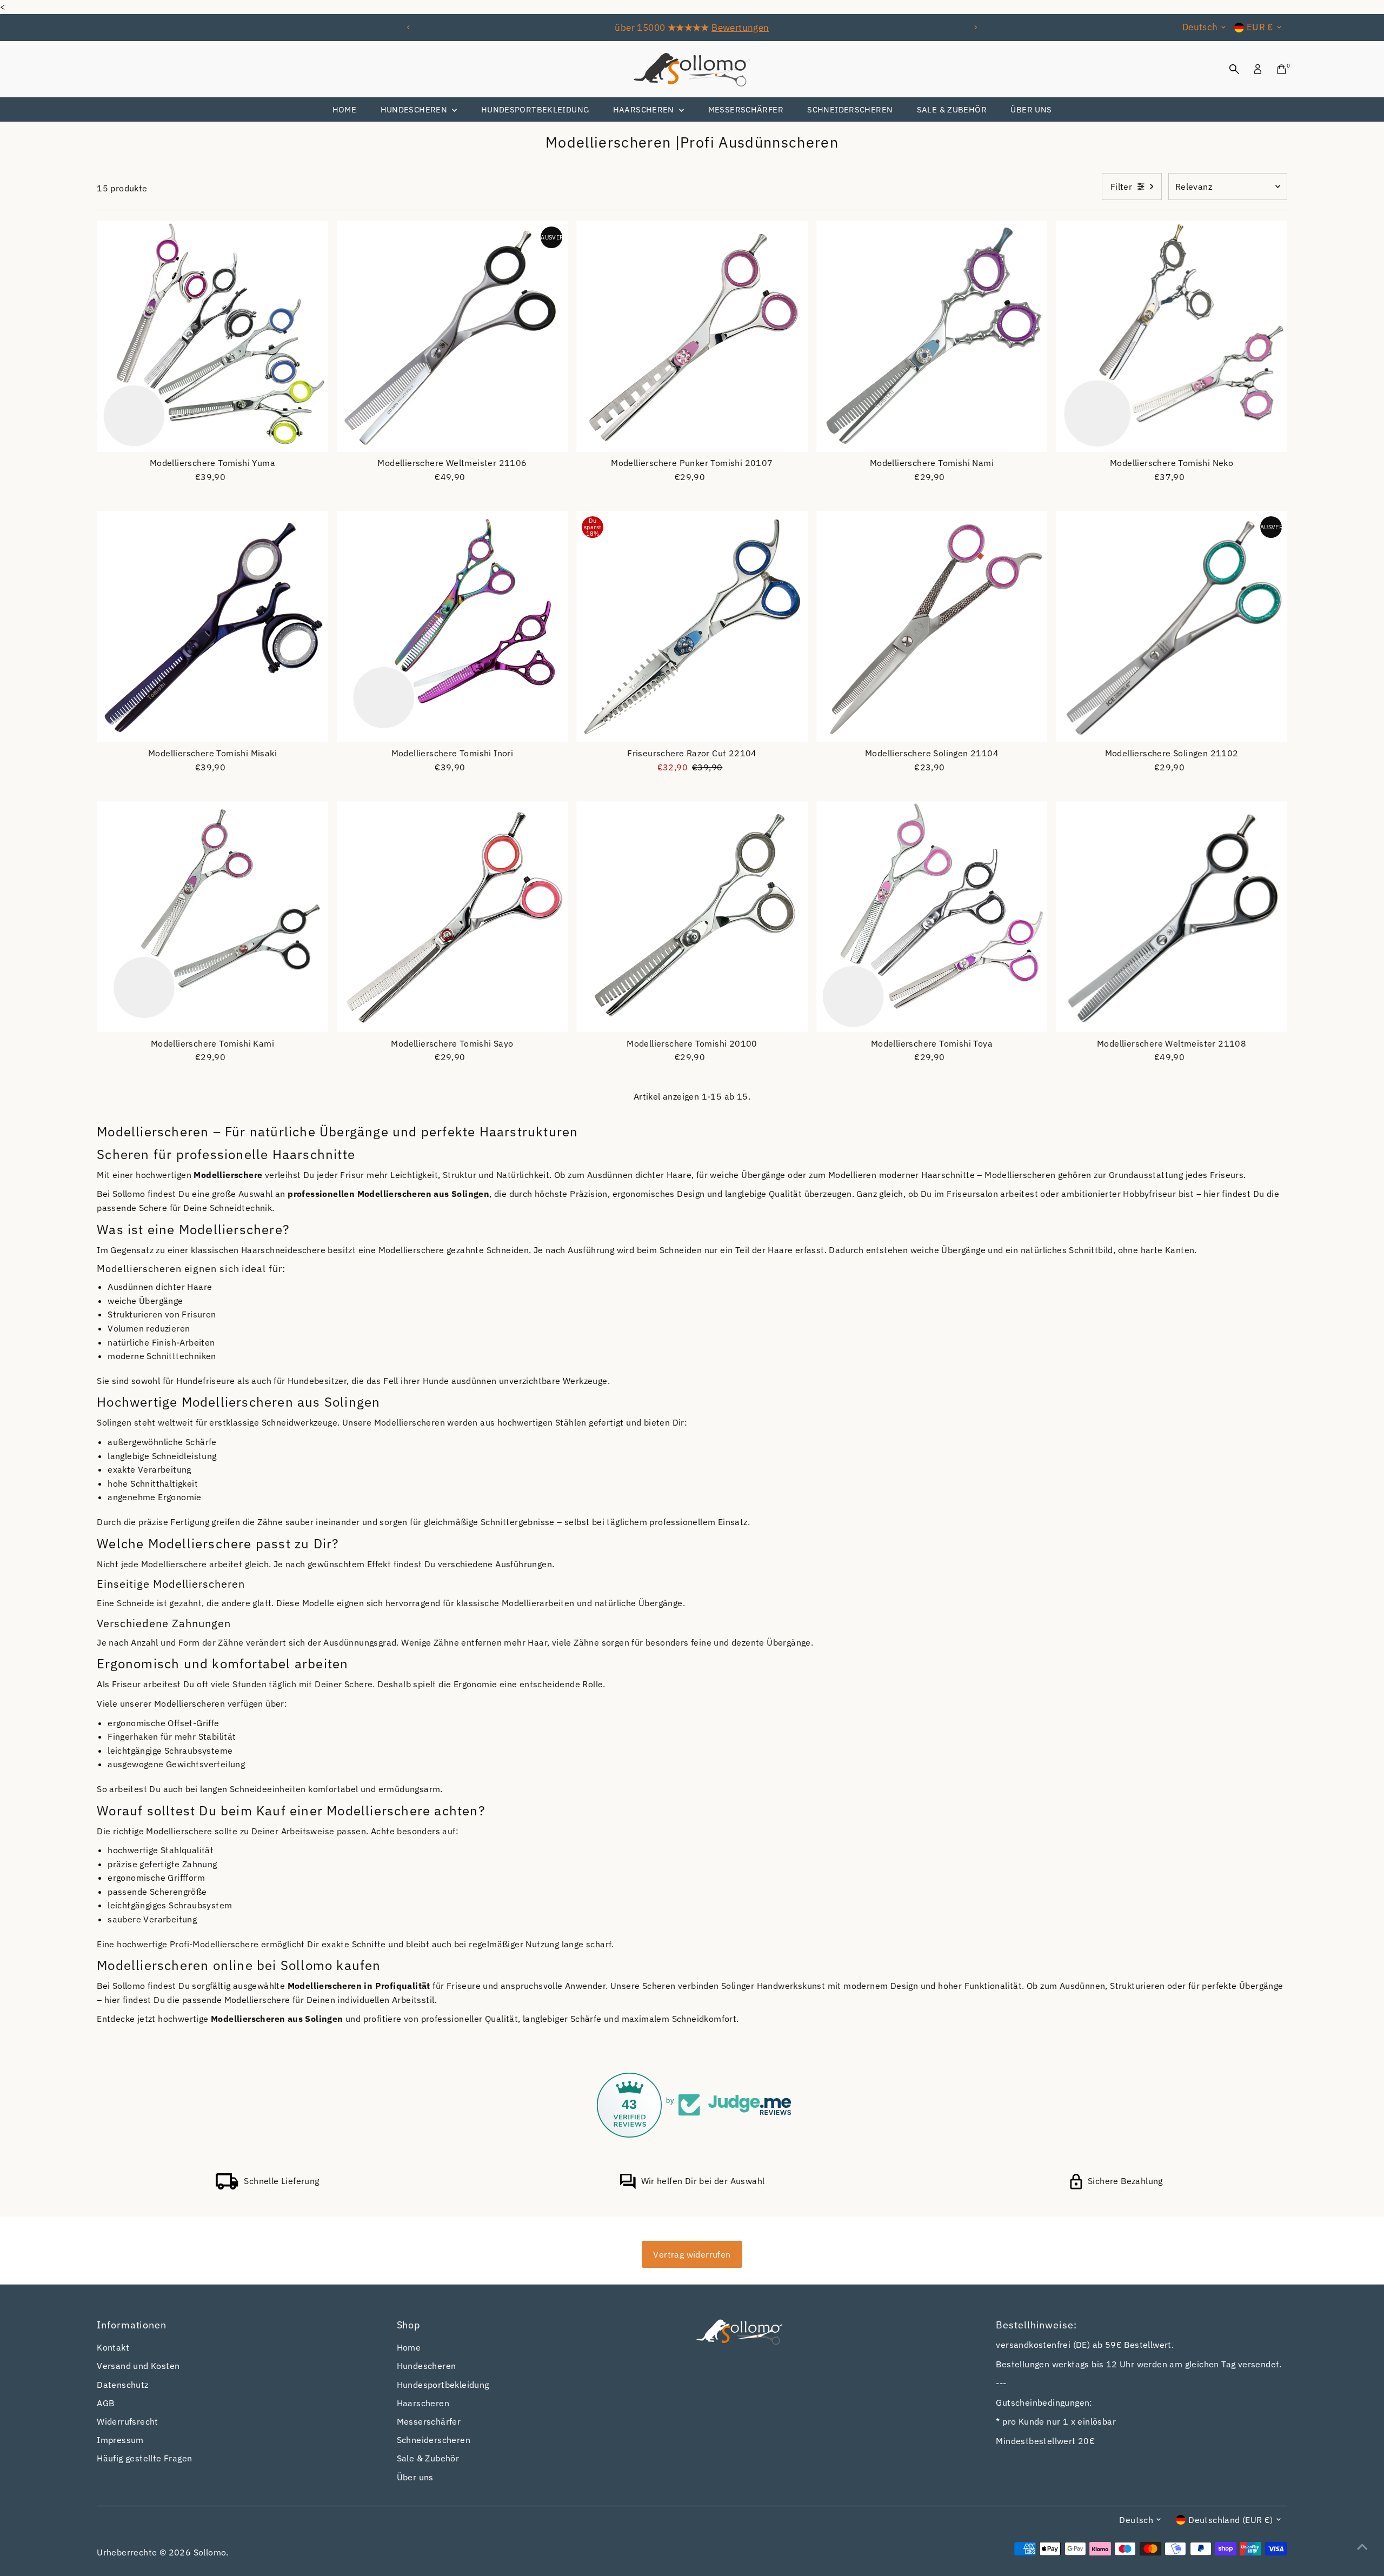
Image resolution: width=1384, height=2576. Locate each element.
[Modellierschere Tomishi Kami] (212, 917)
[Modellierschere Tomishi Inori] (453, 627)
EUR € (1260, 27)
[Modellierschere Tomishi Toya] (932, 917)
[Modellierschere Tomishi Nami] (932, 337)
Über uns (1031, 109)
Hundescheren (415, 109)
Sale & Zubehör (952, 109)
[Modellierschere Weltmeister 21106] (453, 337)
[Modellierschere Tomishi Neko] (1172, 337)
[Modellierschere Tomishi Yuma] (212, 337)
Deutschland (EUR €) (1231, 2520)
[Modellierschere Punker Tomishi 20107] (692, 337)
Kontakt (113, 2347)
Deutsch (1200, 27)
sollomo (210, 2552)
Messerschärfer (746, 109)
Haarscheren (645, 109)
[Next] (975, 27)
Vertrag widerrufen (692, 2254)
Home (345, 109)
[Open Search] (1234, 69)
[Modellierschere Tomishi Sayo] (453, 917)
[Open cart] (1282, 69)
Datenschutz (122, 2385)
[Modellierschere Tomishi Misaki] (212, 627)
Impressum (120, 2440)
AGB (105, 2403)
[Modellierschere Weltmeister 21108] (1172, 917)
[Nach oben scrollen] (1362, 2546)
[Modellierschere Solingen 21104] (932, 627)
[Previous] (409, 27)
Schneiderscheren (850, 109)
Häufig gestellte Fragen (144, 2458)
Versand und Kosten (138, 2366)
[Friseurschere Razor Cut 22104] (692, 627)
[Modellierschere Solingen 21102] (1172, 627)
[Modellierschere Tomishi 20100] (692, 917)
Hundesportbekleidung (535, 109)
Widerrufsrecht (128, 2421)
